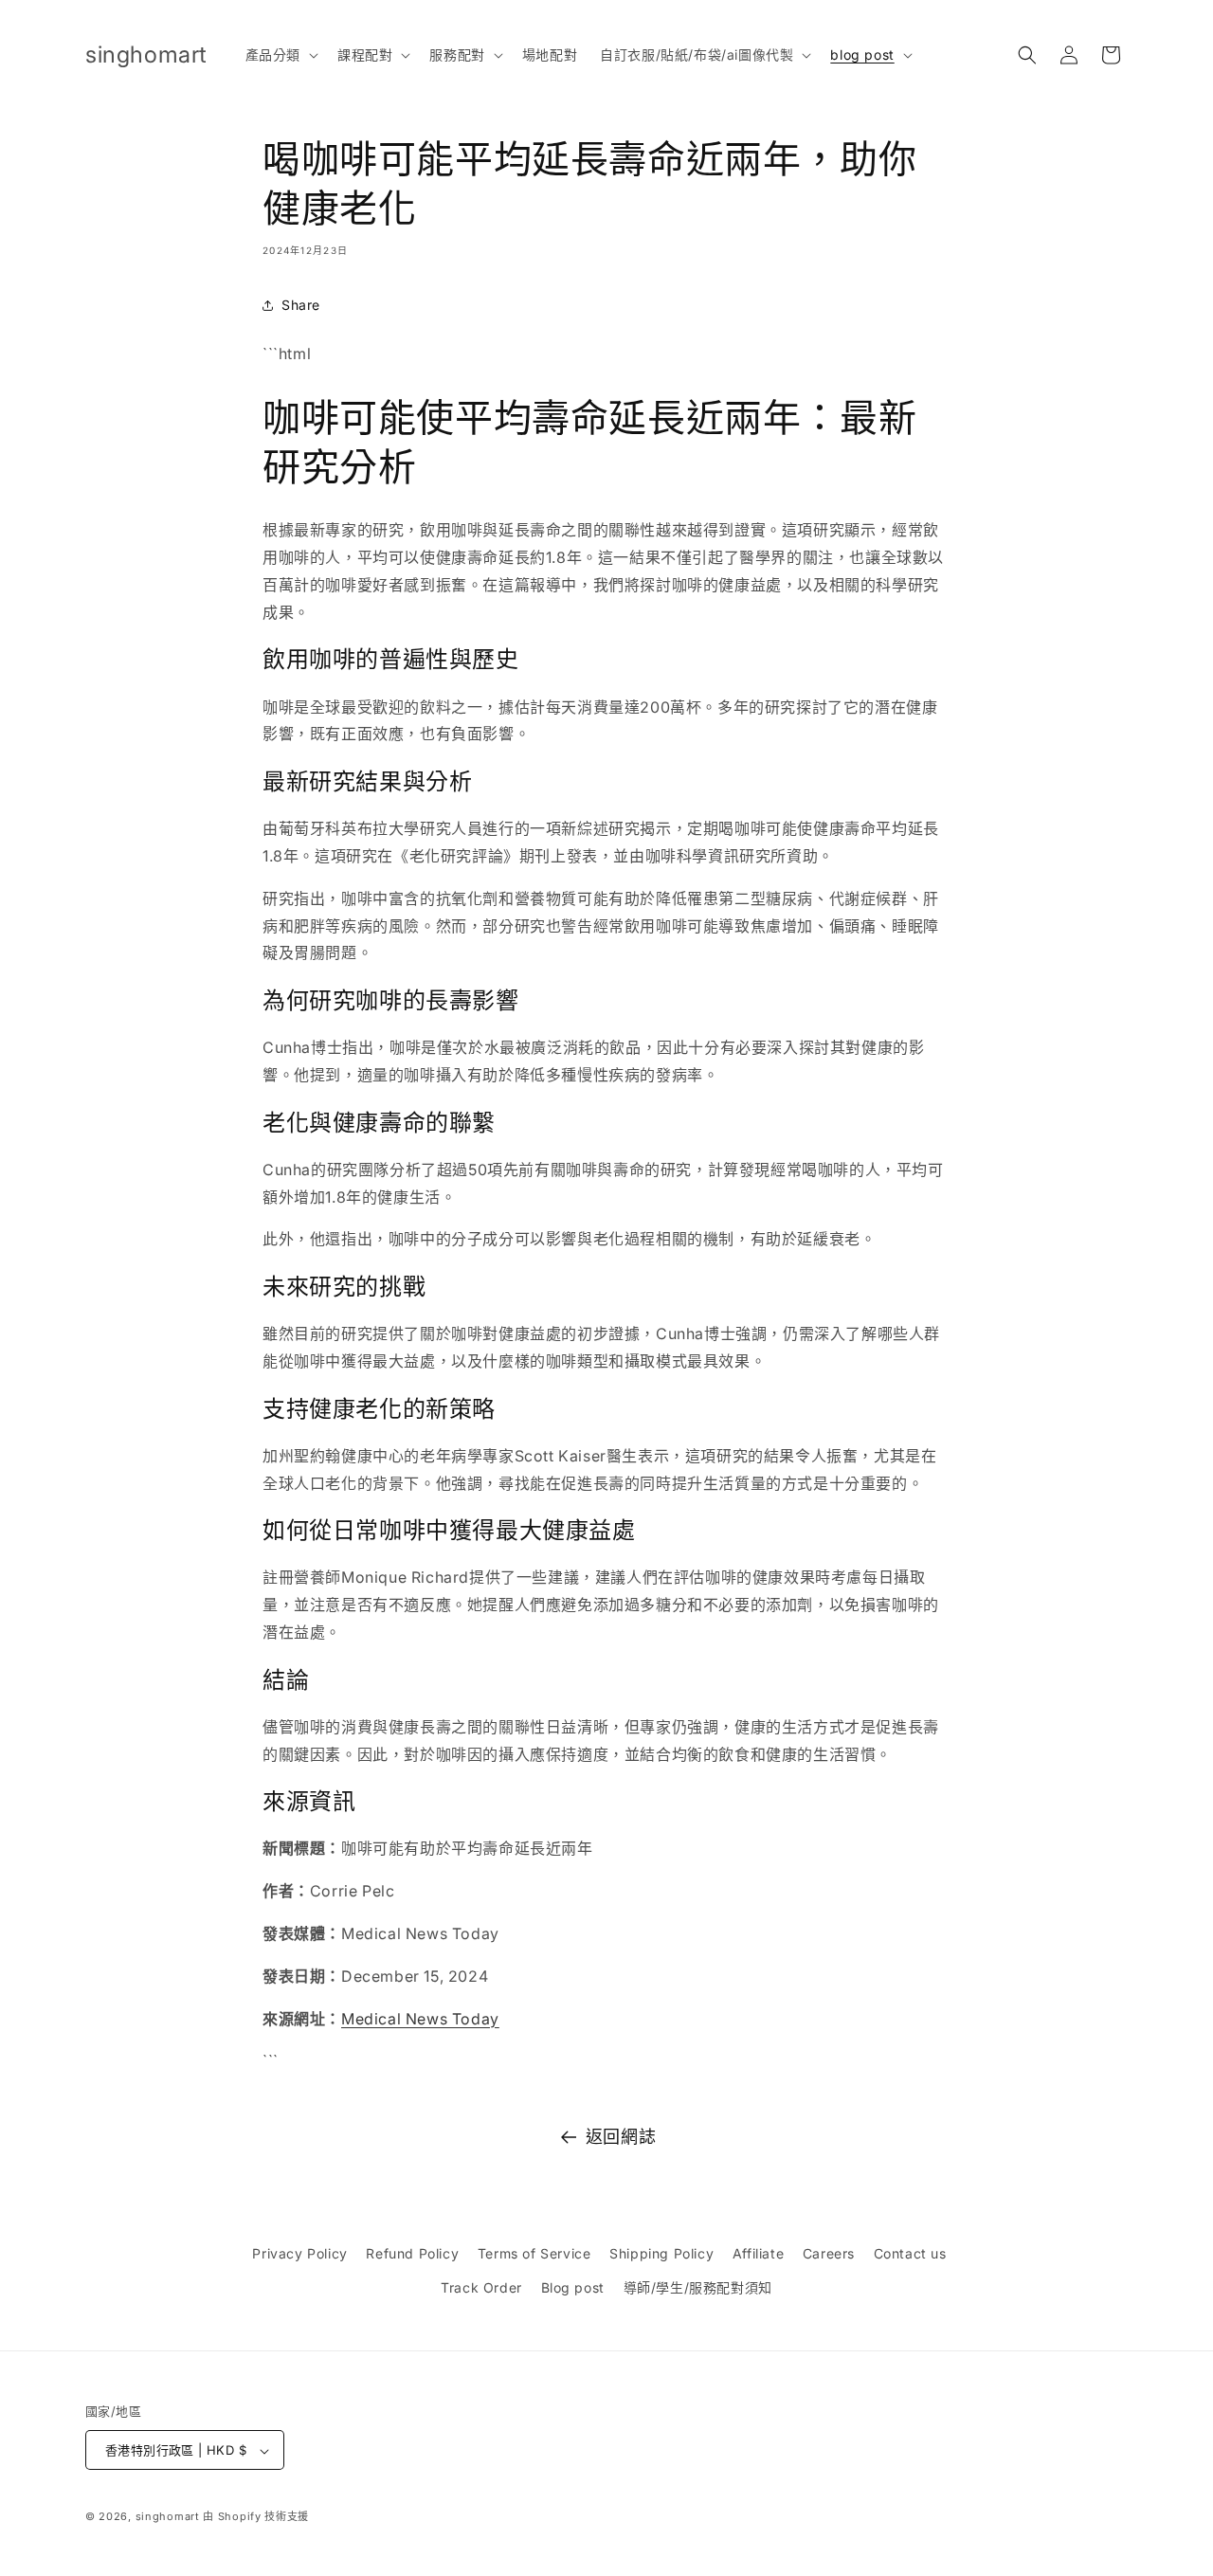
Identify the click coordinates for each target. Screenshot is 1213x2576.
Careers (829, 2253)
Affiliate (758, 2253)
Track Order (481, 2286)
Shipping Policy (661, 2253)
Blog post (573, 2286)
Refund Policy (412, 2253)
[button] (280, 55)
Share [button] (301, 305)
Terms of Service (534, 2253)
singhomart (168, 2517)
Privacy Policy (299, 2253)
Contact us (910, 2253)
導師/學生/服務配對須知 (698, 2286)
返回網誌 (621, 2137)
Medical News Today (420, 2019)
